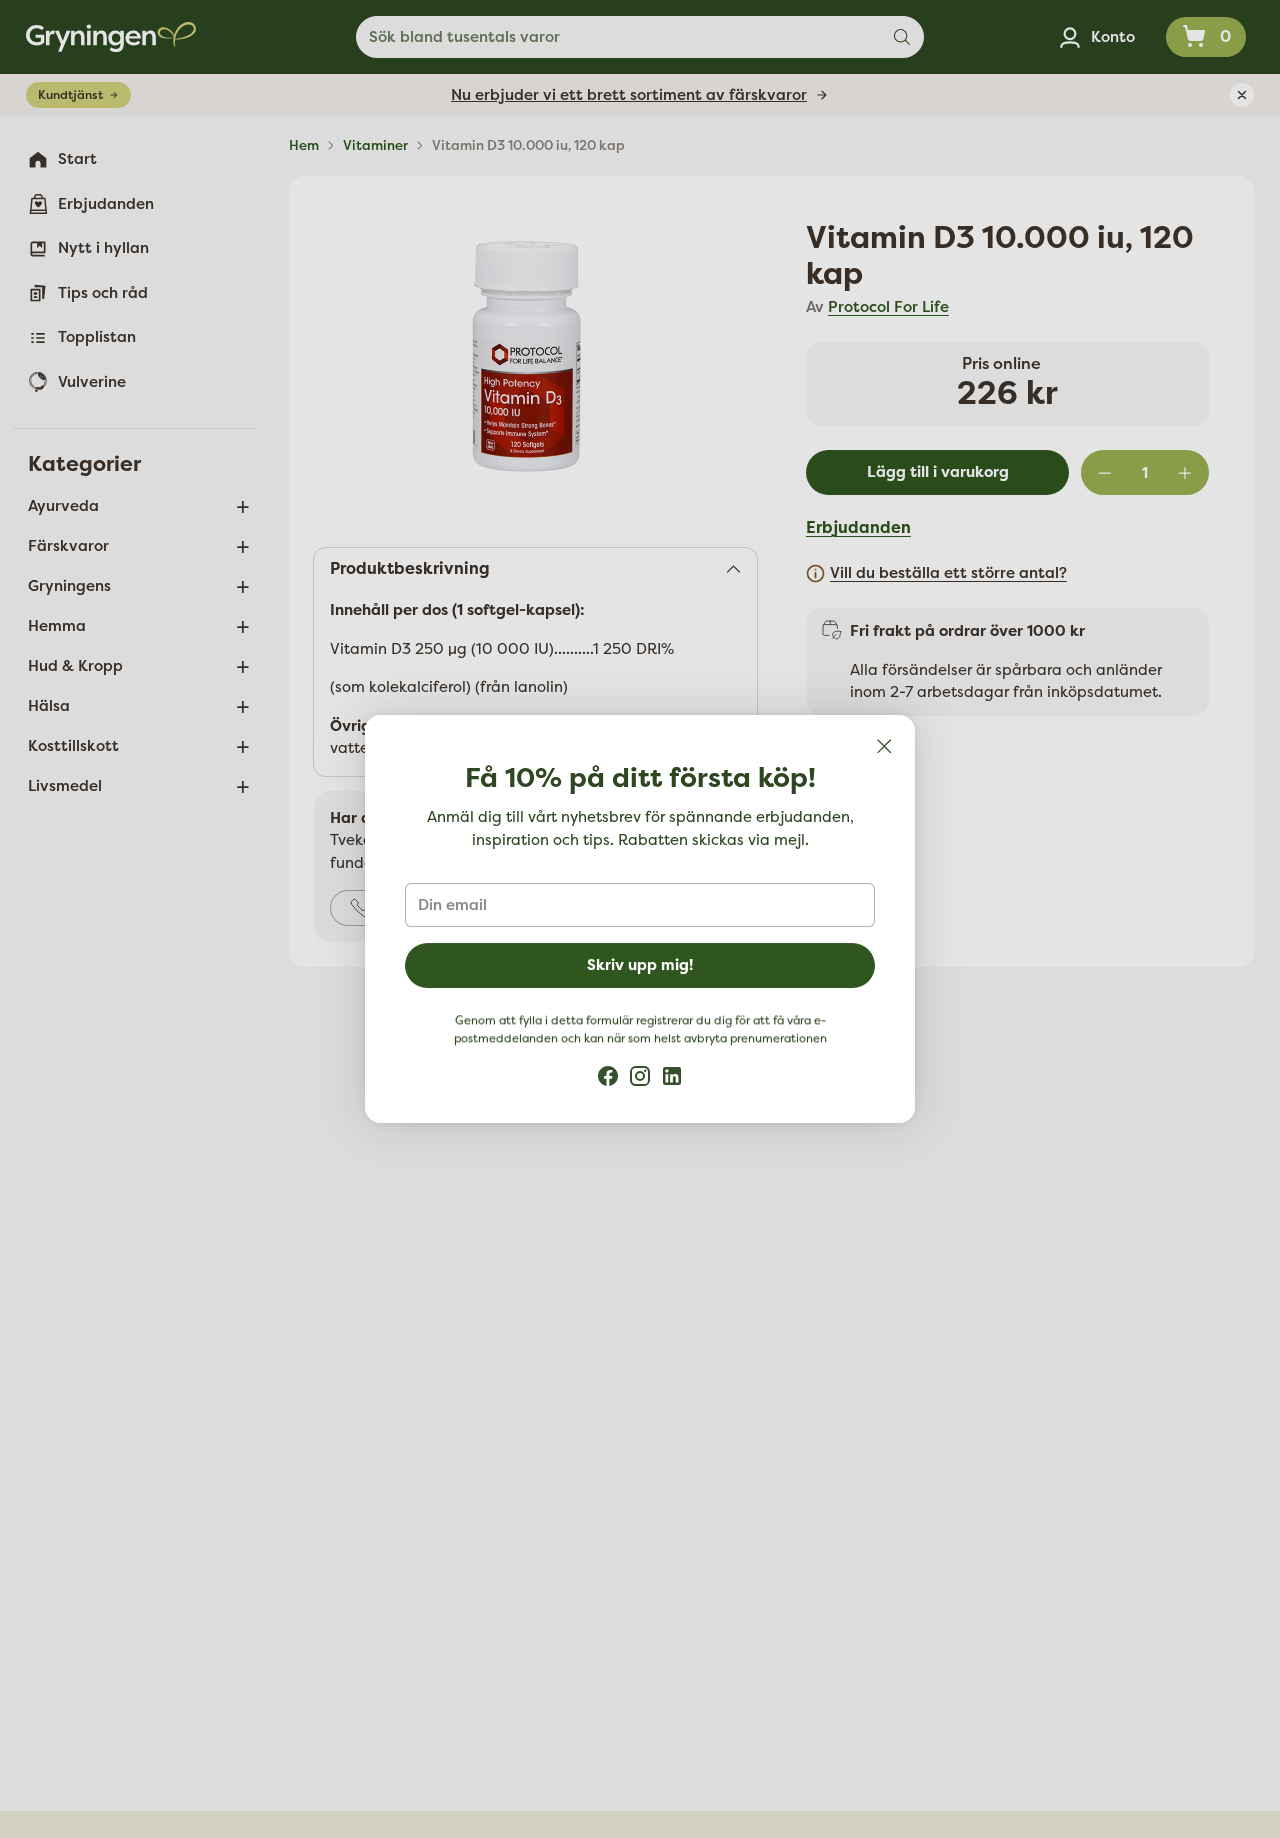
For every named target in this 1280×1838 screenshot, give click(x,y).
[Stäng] (884, 746)
